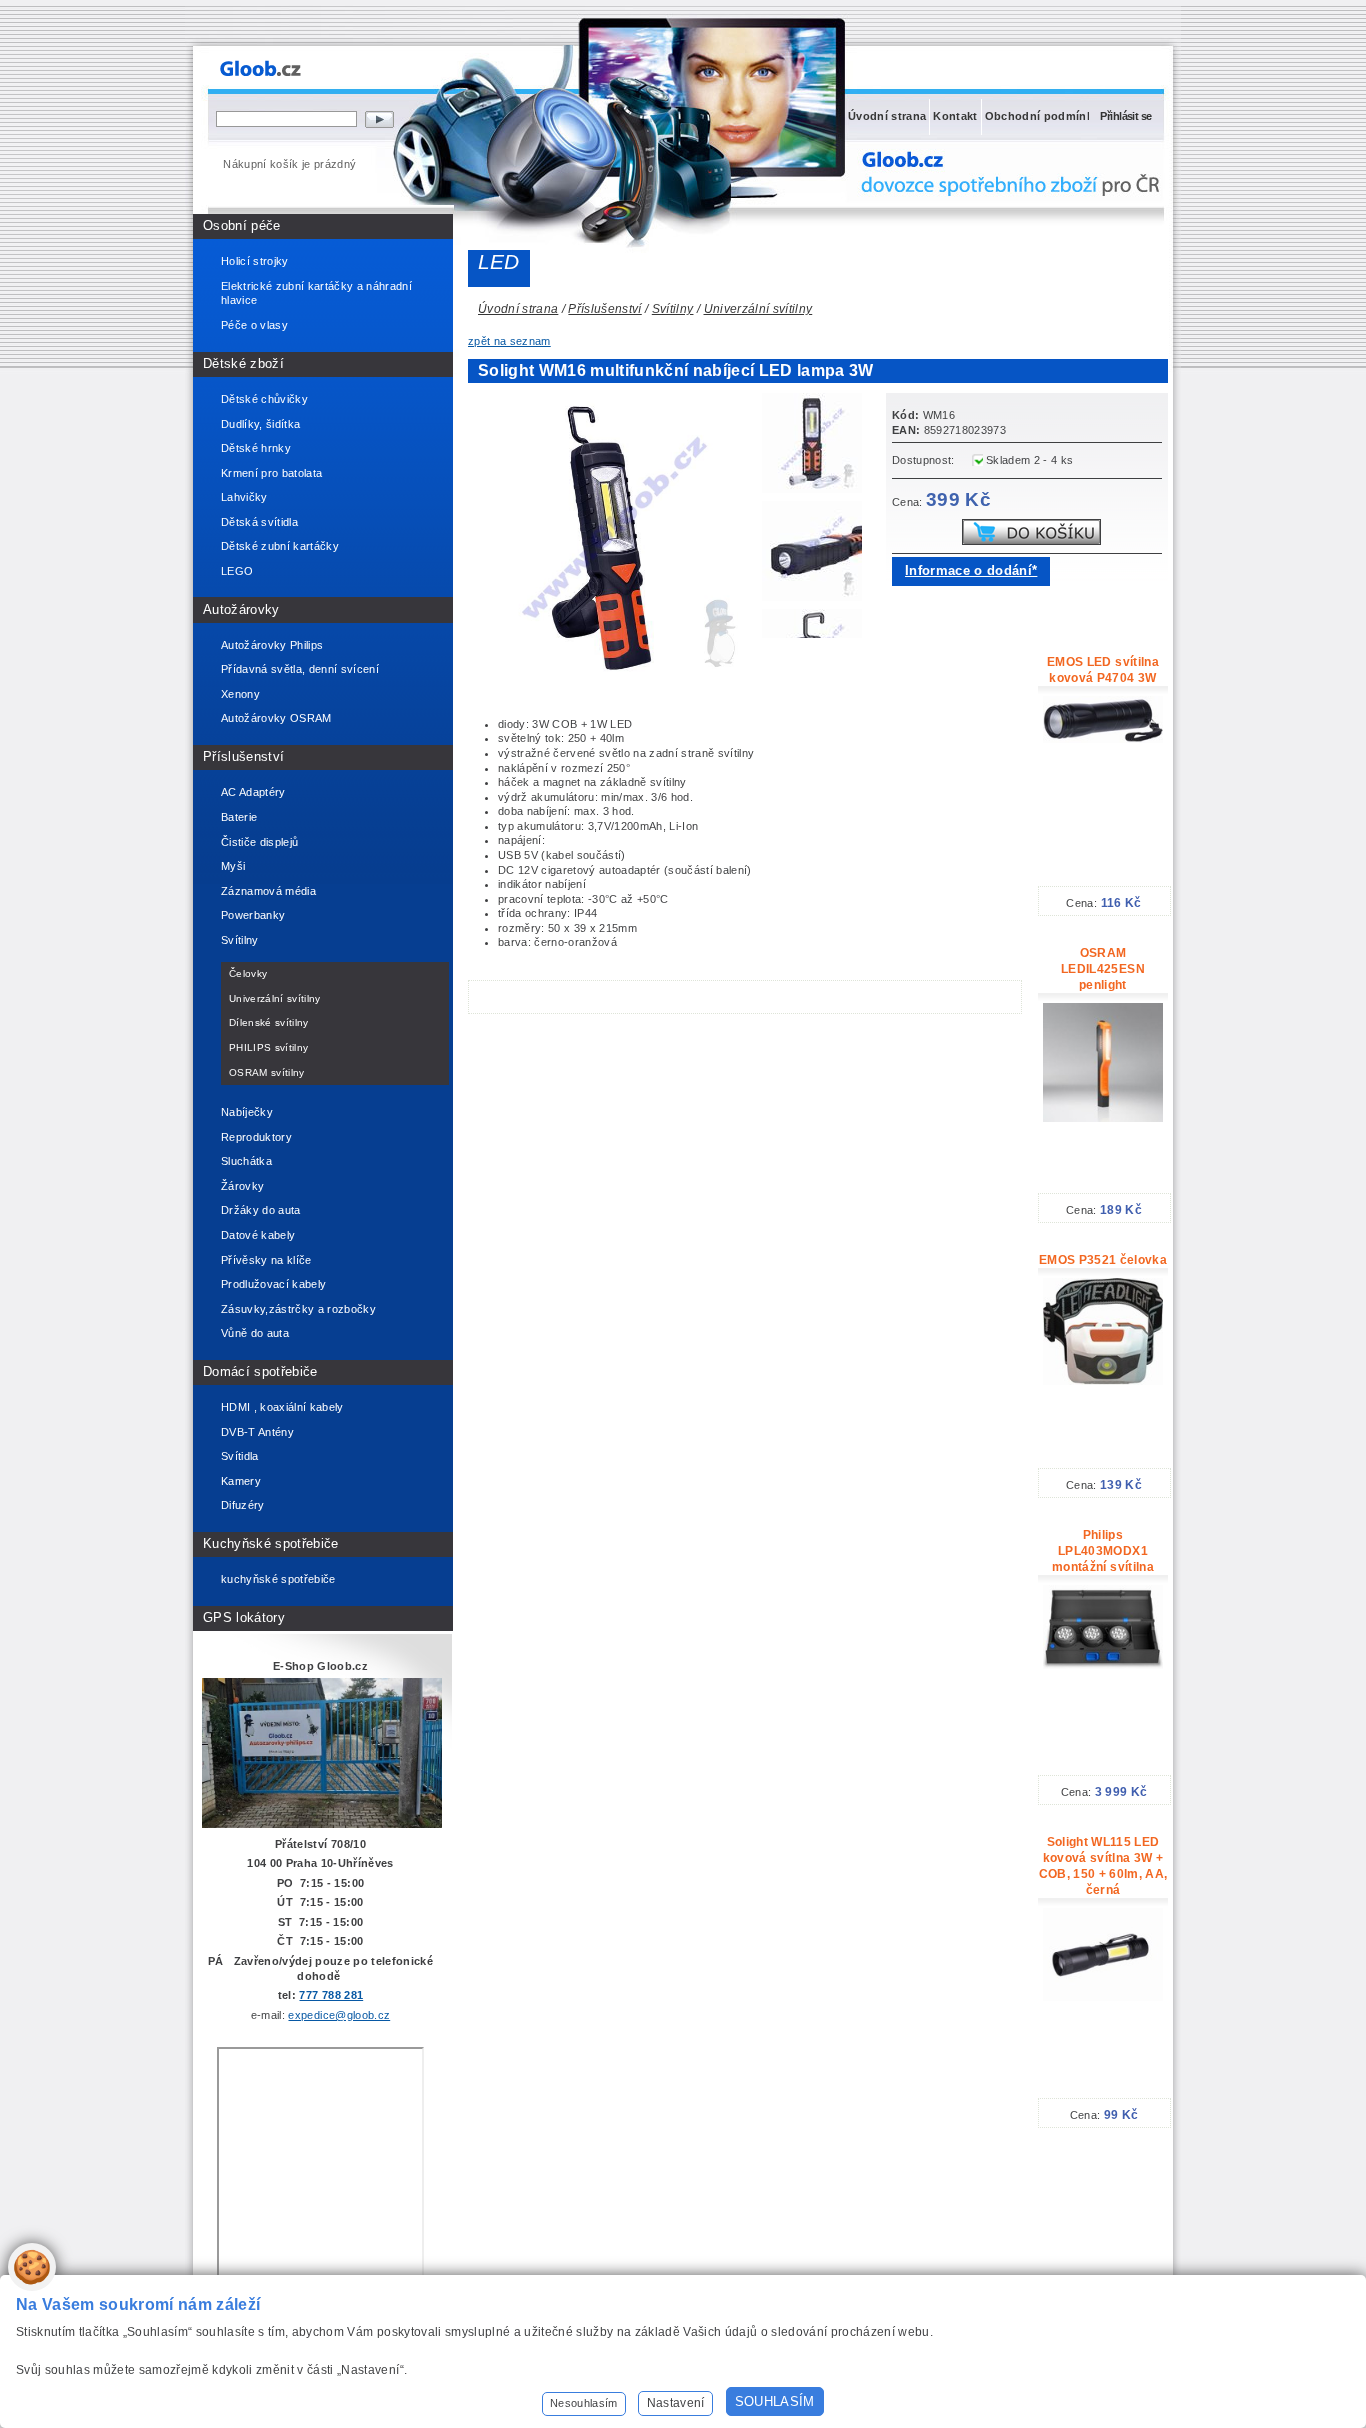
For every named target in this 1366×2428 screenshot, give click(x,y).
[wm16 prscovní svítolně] (618, 679)
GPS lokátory (244, 1617)
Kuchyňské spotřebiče (271, 1543)
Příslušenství (243, 756)
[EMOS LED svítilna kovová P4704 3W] (1103, 739)
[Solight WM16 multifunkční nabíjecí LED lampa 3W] (817, 446)
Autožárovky (241, 609)
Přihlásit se (1125, 116)
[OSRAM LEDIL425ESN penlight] (1103, 1118)
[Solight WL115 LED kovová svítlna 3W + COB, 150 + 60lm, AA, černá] (1103, 1997)
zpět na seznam (509, 341)
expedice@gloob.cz (339, 2015)
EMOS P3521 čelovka (1103, 1260)
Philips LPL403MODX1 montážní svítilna (1103, 1551)
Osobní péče (242, 225)
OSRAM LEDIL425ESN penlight (1103, 969)
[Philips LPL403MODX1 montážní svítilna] (1103, 1665)
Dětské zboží (243, 363)
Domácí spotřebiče (260, 1371)
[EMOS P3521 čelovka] (1103, 1381)
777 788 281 (331, 1995)
